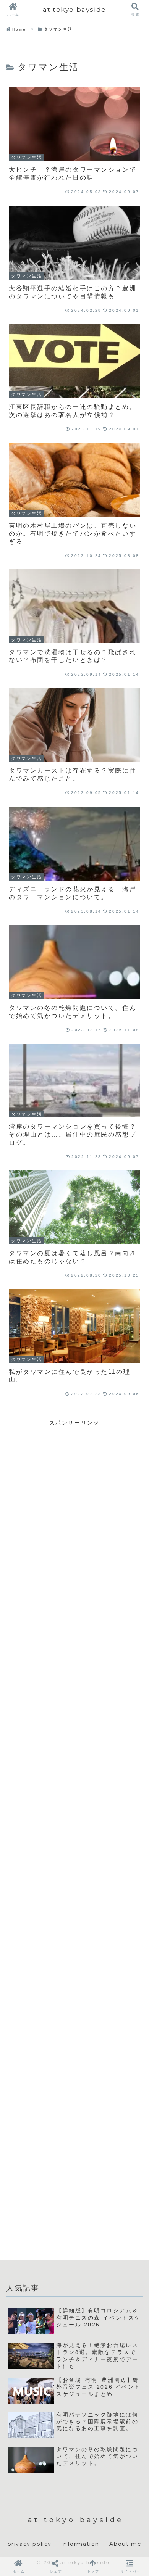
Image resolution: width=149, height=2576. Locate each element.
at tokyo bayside (74, 9)
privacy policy (30, 2544)
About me (125, 2544)
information (80, 2544)
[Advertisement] (74, 1502)
